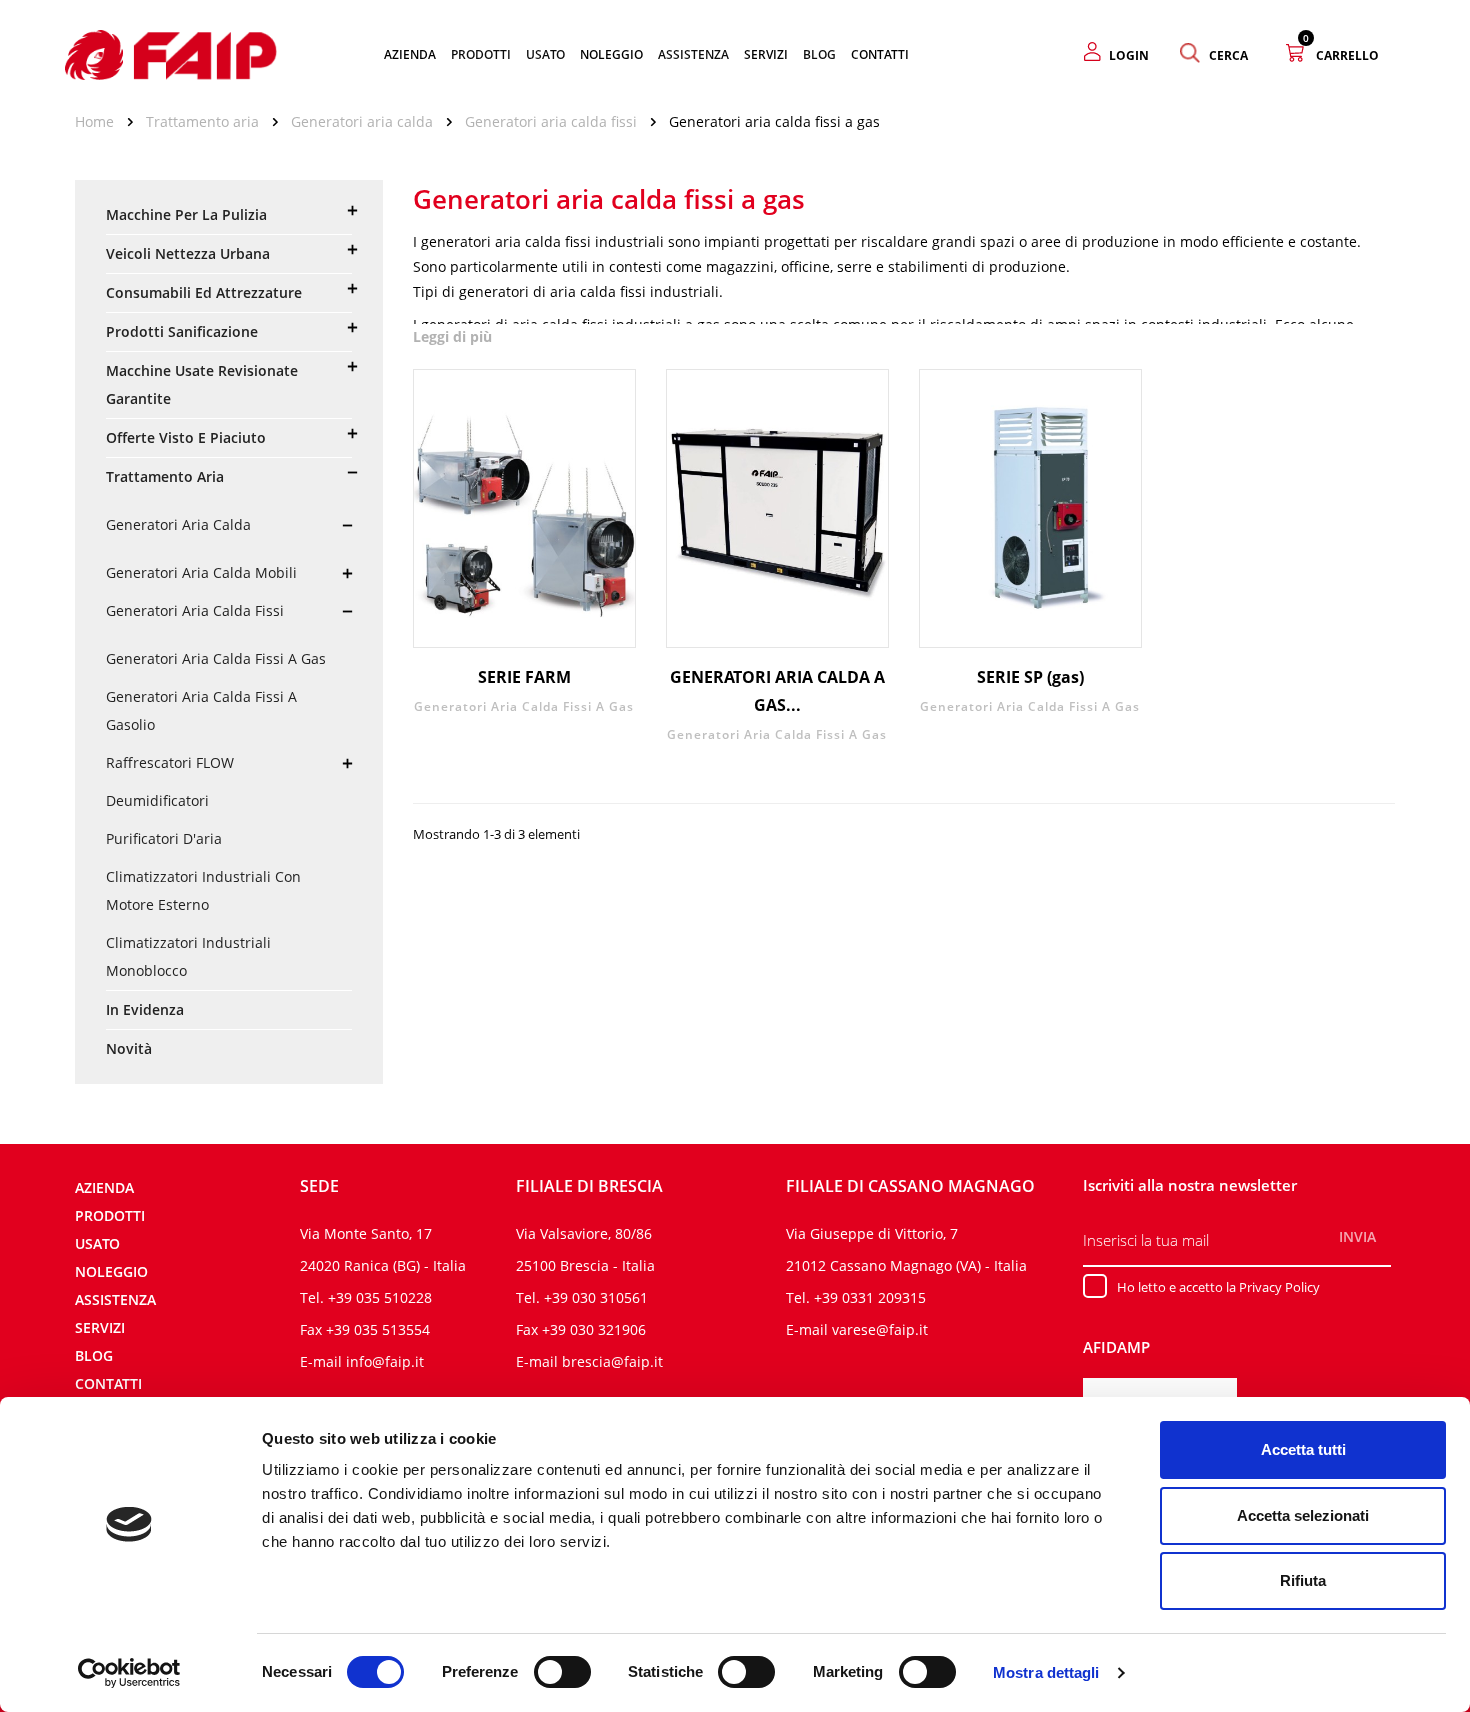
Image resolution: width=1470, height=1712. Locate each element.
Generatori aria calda (178, 524)
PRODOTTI (110, 1215)
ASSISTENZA (115, 1299)
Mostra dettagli (1046, 1672)
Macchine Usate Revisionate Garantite (202, 384)
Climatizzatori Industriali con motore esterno (203, 890)
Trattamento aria (165, 476)
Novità (129, 1048)
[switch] (562, 1672)
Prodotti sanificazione (182, 331)
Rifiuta (1303, 1580)
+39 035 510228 (380, 1297)
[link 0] (129, 1673)
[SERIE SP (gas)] (1030, 508)
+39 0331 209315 (870, 1297)
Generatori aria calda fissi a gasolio (201, 710)
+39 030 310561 (596, 1297)
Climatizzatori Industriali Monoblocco (188, 956)
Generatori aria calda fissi (195, 610)
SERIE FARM (524, 677)
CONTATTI (108, 1383)
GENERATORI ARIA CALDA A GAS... (777, 691)
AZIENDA (104, 1187)
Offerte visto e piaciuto (186, 437)
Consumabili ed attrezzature (204, 292)
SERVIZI (100, 1327)
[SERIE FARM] (524, 508)
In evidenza (145, 1009)
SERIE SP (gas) (1030, 677)
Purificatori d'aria (164, 838)
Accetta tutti (1303, 1449)
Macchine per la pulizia (186, 214)
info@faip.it (385, 1361)
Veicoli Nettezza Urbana (188, 253)
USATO (97, 1243)
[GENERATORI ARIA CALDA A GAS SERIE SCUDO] (777, 508)
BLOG (94, 1355)
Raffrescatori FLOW (170, 762)
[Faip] (171, 53)
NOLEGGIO (111, 1271)
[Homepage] (101, 121)
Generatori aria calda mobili (201, 572)
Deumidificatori (157, 800)
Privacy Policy (1279, 1287)
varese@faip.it (880, 1329)
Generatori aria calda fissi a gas (216, 658)
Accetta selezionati (1303, 1515)
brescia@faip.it (612, 1361)
